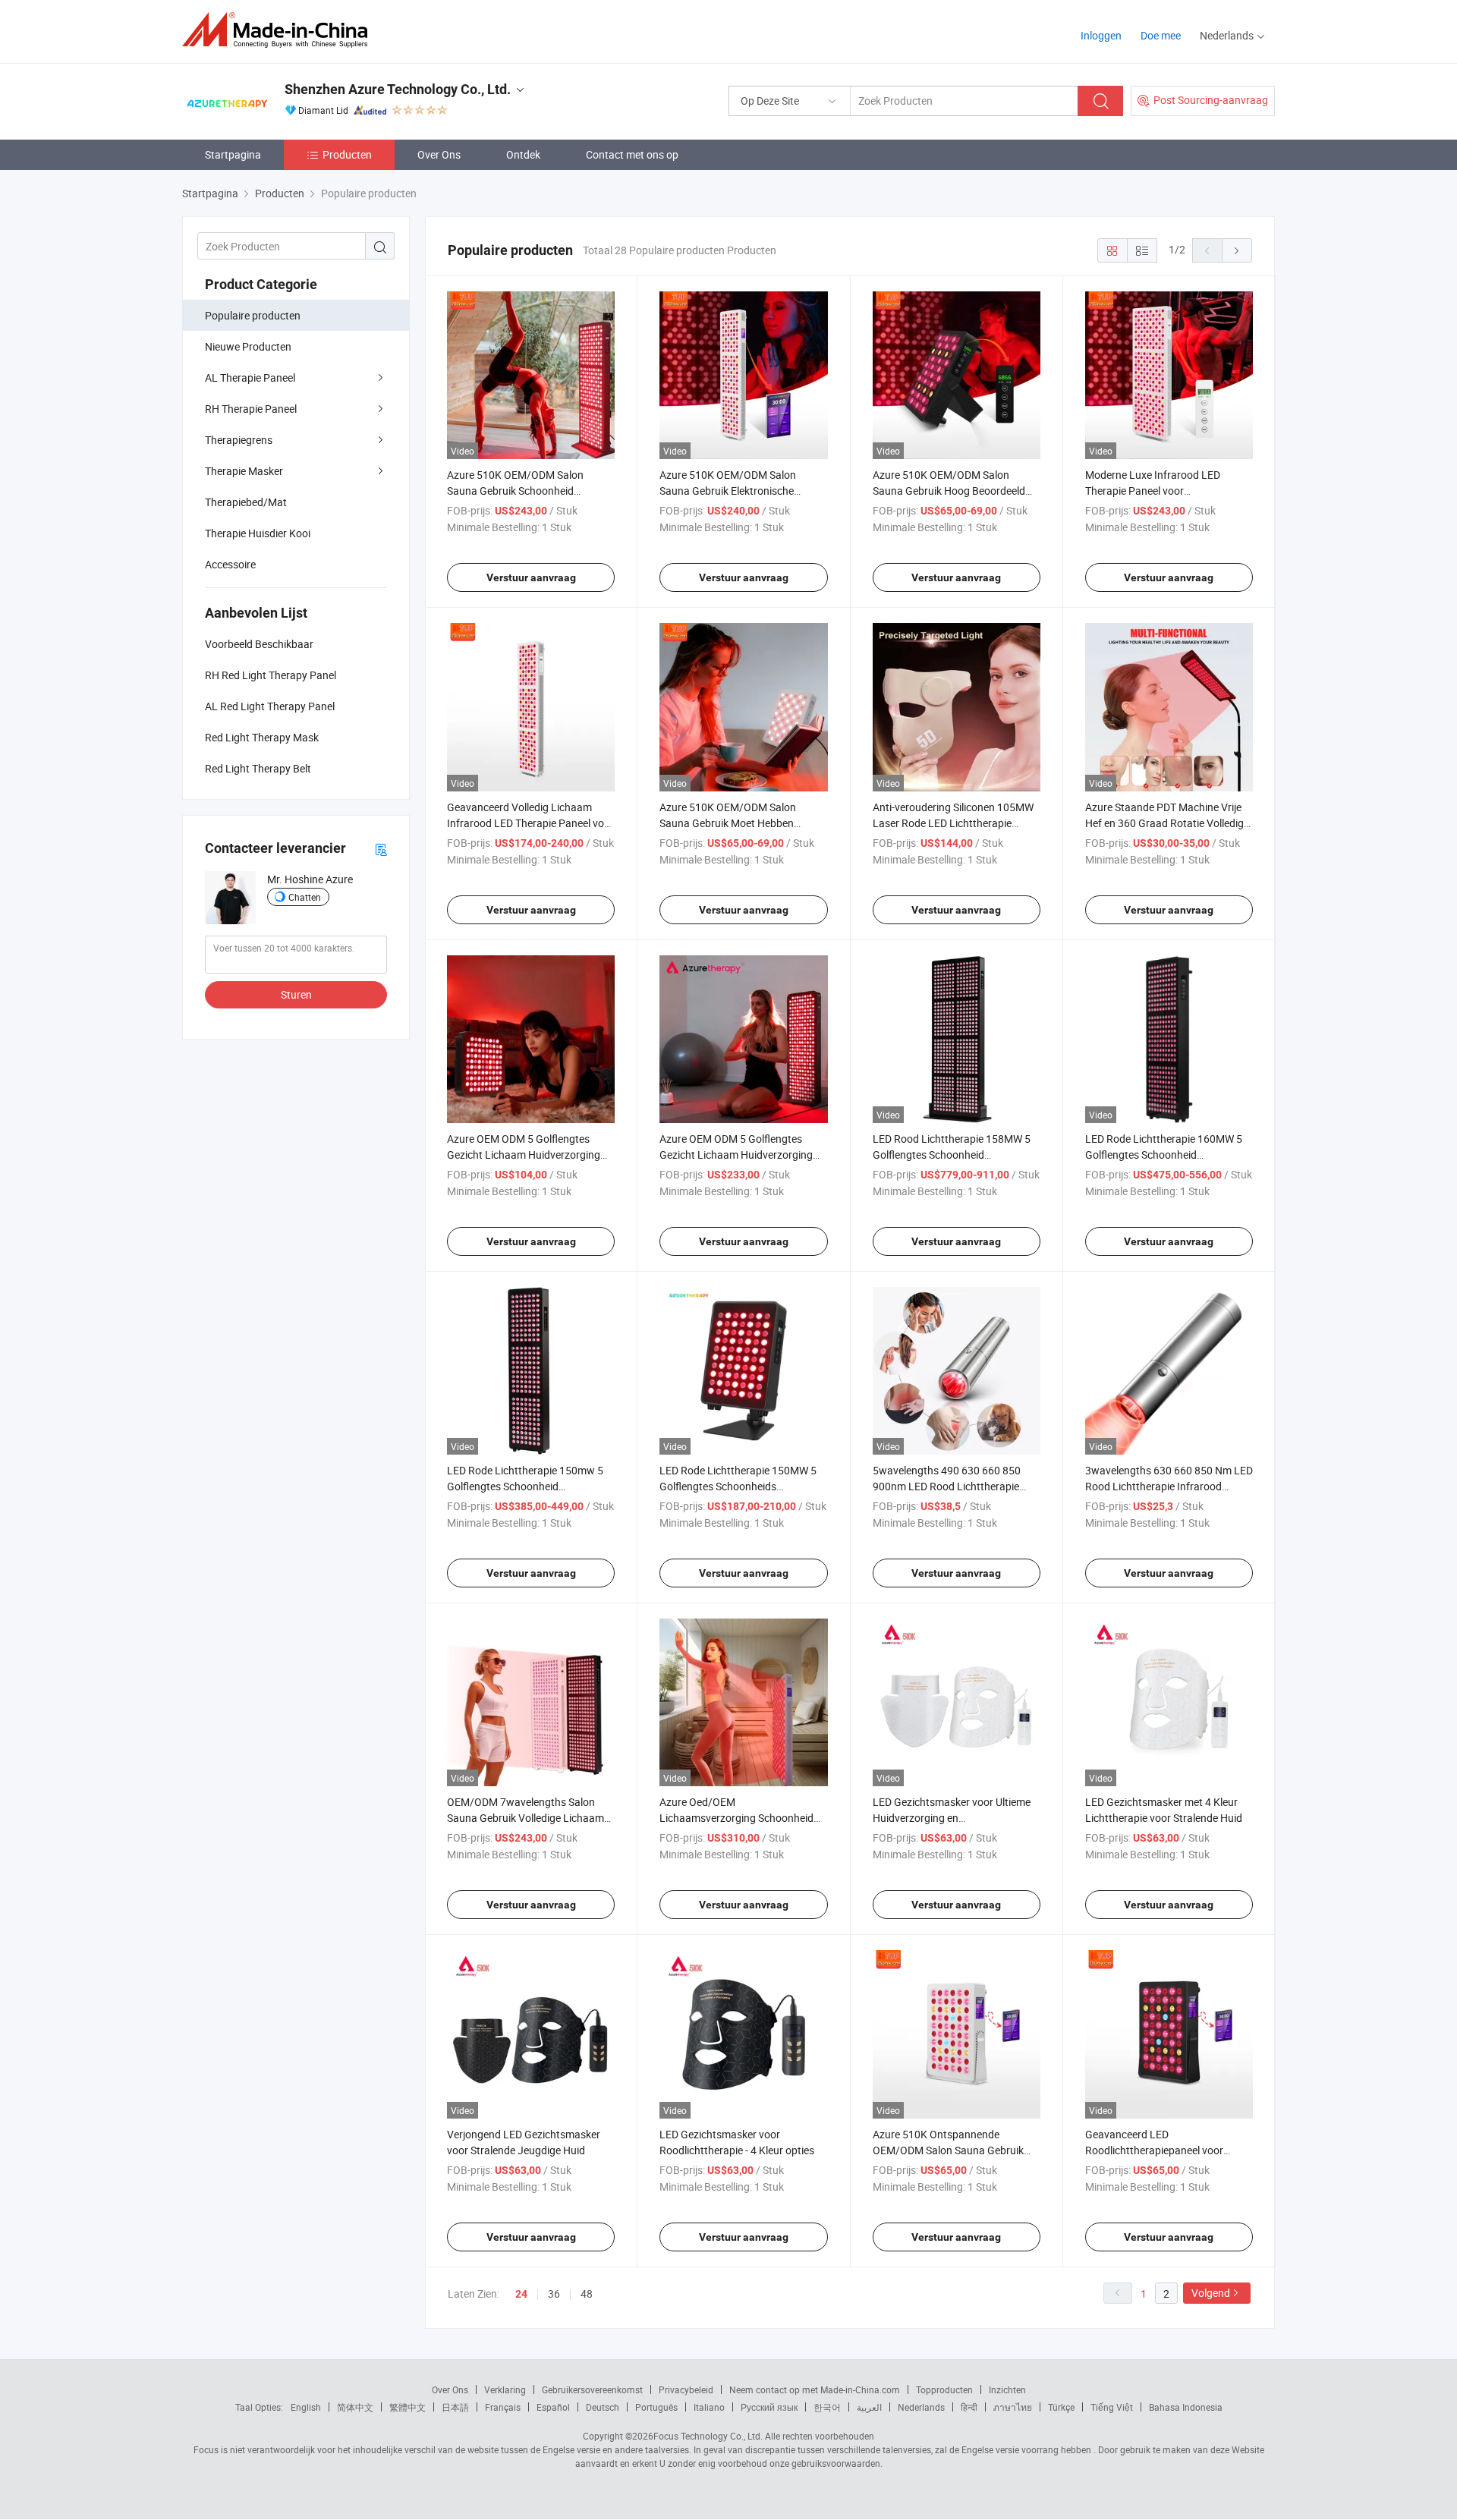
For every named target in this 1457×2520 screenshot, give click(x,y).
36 (554, 2293)
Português (656, 2407)
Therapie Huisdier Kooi (258, 533)
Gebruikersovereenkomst (592, 2389)
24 (521, 2294)
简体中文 (355, 2407)
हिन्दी (969, 2407)
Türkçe (1061, 2407)
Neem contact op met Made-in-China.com (815, 2389)
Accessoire (230, 564)
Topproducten (944, 2389)
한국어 (827, 2407)
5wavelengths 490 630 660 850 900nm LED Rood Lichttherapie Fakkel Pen (947, 1486)
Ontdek (523, 154)
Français (503, 2407)
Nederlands (921, 2407)
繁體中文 (408, 2407)
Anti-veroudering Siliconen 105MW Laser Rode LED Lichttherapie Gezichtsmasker (953, 823)
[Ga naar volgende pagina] (1237, 250)
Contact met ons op (632, 154)
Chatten (305, 897)
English (306, 2407)
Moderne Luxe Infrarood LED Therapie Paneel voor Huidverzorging (1153, 491)
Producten (347, 154)
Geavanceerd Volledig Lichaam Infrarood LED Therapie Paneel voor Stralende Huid (530, 823)
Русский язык (769, 2407)
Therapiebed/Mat (246, 502)
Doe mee (1161, 35)
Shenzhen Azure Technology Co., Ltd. (398, 89)
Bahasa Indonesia (1186, 2407)
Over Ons (439, 154)
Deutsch (603, 2407)
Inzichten (1007, 2389)
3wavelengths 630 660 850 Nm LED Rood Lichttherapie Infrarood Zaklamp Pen (1169, 1486)
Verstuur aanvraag (531, 577)
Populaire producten (253, 315)
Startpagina (233, 154)
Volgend (1211, 2293)
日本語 (455, 2407)
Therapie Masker (244, 471)
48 (587, 2293)
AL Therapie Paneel (250, 378)
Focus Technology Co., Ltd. (708, 2436)
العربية (869, 2407)
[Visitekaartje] (381, 849)
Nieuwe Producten (248, 346)
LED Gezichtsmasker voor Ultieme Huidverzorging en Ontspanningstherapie (952, 1818)
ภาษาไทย (1013, 2407)
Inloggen (1101, 35)
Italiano (709, 2407)
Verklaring (505, 2389)
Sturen (296, 994)
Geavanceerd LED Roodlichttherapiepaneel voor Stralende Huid (1154, 2150)
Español (553, 2407)
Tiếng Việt (1112, 2407)
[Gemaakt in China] (280, 30)
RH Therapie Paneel (251, 409)
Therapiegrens (239, 440)
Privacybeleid (686, 2389)
